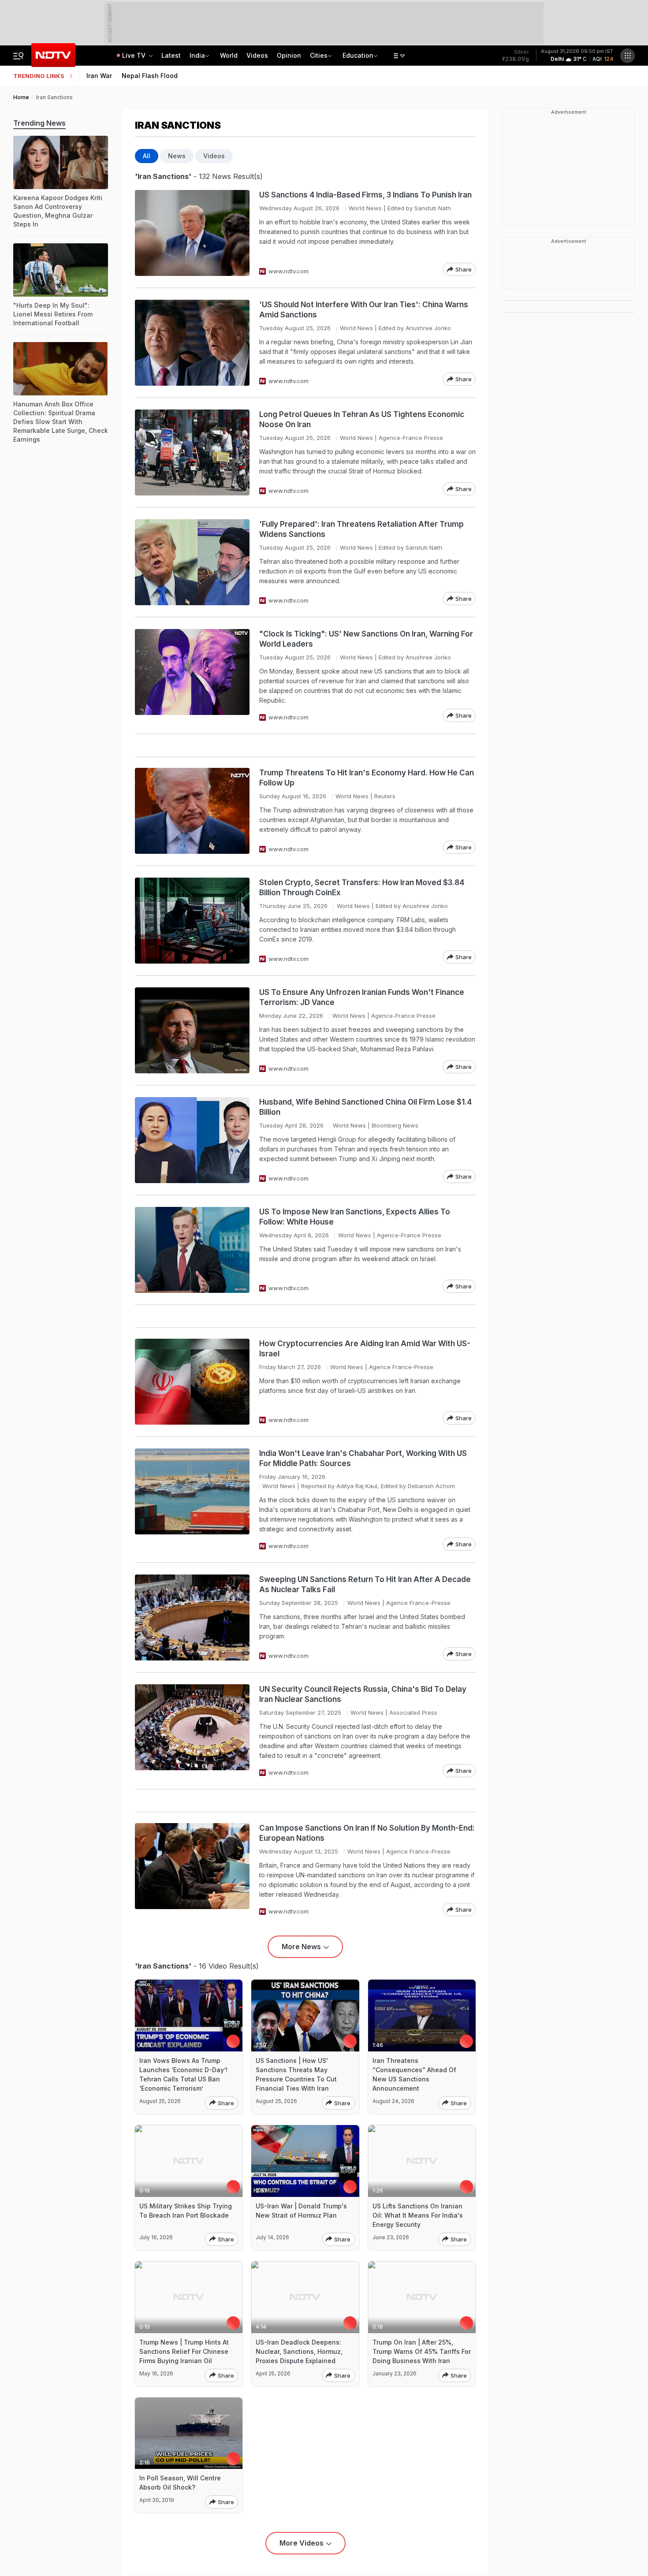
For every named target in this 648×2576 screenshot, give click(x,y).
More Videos (302, 2543)
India (197, 55)
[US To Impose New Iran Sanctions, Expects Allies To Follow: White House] (192, 1250)
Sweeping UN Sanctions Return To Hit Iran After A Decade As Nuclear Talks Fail (365, 1584)
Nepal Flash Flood (150, 76)
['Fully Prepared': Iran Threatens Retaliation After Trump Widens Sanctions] (192, 562)
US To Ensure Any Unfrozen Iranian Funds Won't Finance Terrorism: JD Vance (362, 997)
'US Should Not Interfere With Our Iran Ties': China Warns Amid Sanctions (364, 310)
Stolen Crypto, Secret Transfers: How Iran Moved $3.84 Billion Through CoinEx (362, 888)
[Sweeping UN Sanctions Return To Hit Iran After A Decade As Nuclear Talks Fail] (192, 1617)
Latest (171, 55)
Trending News (39, 123)
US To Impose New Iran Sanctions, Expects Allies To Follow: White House (355, 1217)
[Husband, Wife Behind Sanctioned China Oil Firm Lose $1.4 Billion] (192, 1140)
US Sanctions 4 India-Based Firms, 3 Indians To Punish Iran (365, 195)
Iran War (99, 76)
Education (358, 55)
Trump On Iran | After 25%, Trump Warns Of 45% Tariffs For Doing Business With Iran (422, 2351)
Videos (257, 55)
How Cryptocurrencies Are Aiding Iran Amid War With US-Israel (365, 1349)
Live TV (135, 55)
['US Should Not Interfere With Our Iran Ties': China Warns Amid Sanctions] (192, 343)
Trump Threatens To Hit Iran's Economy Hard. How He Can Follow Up (367, 778)
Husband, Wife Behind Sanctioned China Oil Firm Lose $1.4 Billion (365, 1107)
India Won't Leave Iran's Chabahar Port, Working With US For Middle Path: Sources (363, 1458)
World (229, 55)
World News (365, 208)
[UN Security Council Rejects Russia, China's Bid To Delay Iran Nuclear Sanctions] (192, 1731)
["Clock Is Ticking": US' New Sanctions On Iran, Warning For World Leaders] (192, 676)
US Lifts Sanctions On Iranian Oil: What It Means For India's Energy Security (418, 2215)
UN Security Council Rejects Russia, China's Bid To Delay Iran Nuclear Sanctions (363, 1694)
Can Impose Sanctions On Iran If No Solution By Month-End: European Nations (367, 1833)
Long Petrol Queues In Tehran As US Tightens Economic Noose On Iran (362, 419)
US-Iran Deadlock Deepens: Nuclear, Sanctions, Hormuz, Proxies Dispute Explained (299, 2351)
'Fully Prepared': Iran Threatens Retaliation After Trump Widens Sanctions (361, 529)
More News (301, 1947)
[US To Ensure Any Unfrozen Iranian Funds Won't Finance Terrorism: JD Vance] (192, 1030)
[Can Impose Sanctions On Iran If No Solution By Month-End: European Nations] (192, 1870)
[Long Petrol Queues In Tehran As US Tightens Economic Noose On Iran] (192, 452)
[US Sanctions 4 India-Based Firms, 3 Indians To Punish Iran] (192, 233)
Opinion (289, 55)
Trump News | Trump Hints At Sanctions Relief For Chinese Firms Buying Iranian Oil (184, 2351)
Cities (319, 55)
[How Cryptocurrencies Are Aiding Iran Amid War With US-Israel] (192, 1382)
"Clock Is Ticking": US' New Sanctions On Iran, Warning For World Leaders (366, 639)
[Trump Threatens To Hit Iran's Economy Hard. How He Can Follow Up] (192, 811)
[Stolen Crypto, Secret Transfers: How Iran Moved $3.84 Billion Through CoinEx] (192, 921)
